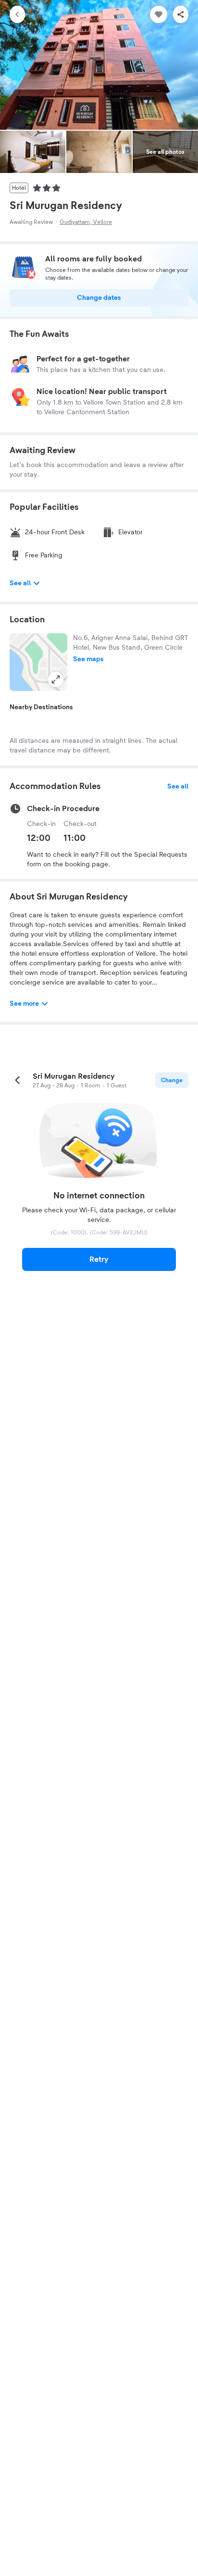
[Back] (17, 14)
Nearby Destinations (41, 707)
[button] (38, 662)
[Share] (181, 14)
